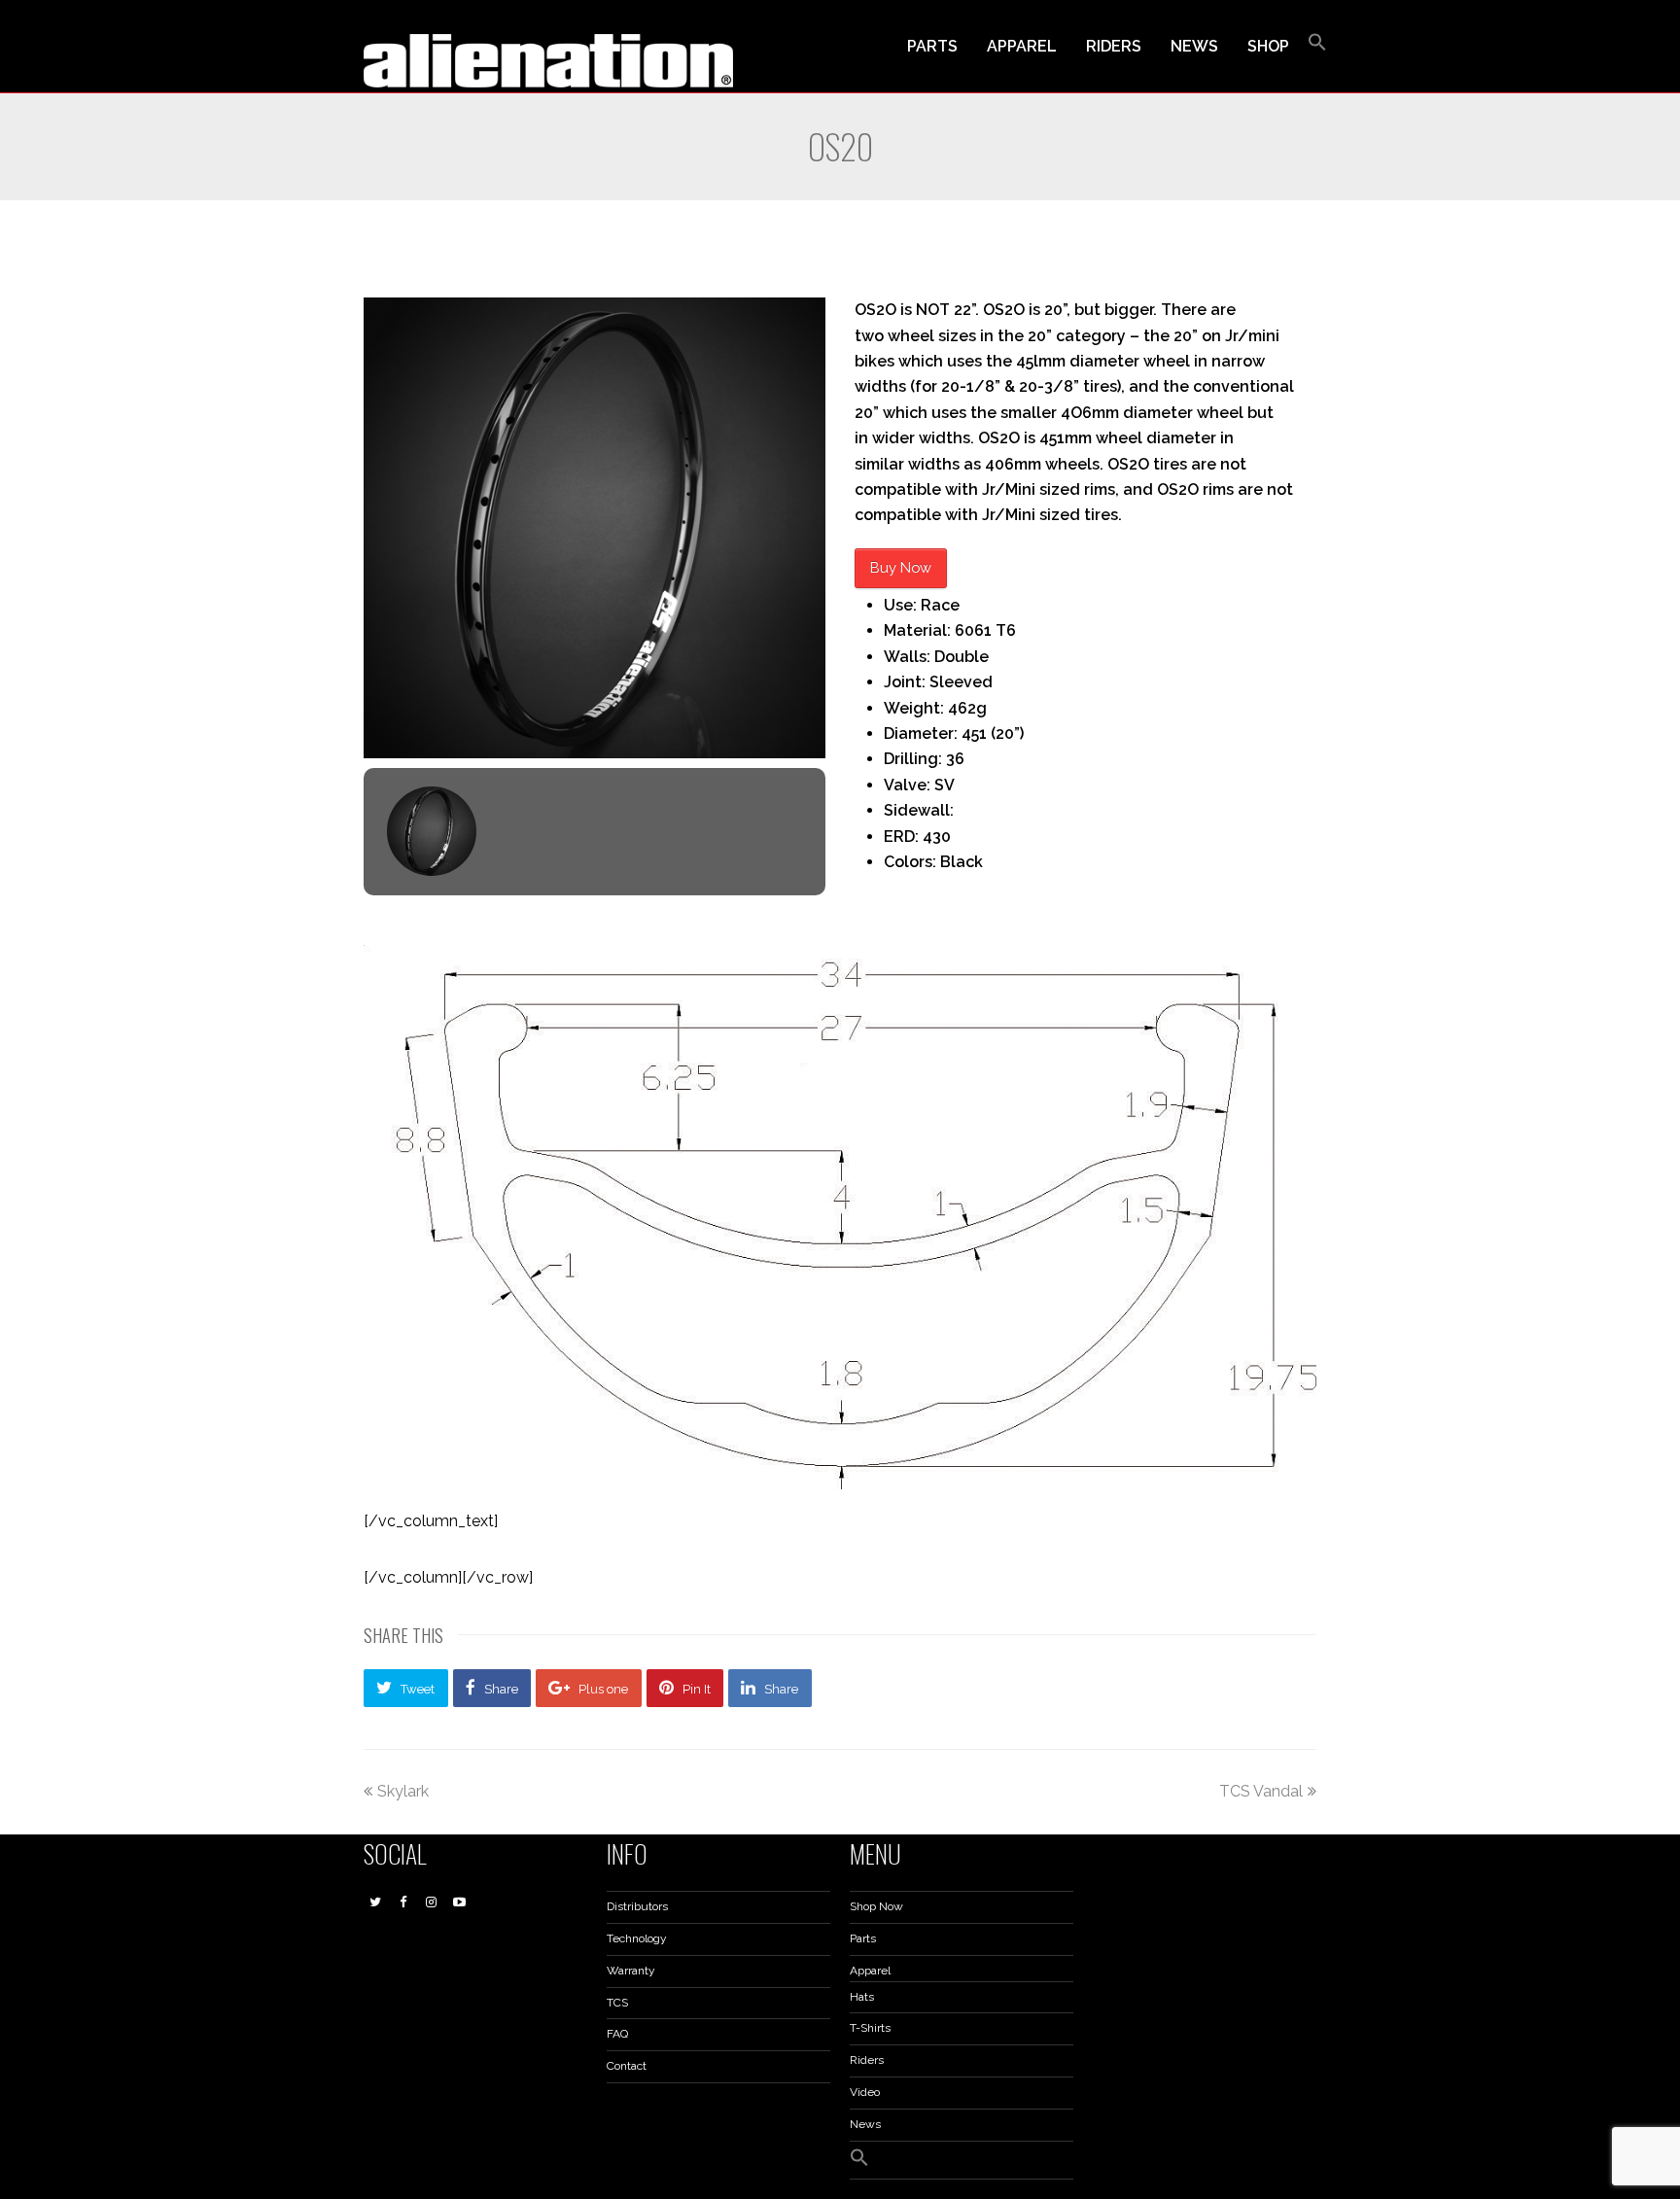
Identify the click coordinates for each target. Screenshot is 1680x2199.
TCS (617, 2003)
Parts (863, 1938)
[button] (1317, 47)
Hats (862, 1997)
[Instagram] (432, 1902)
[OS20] (595, 528)
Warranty (631, 1971)
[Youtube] (460, 1902)
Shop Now (876, 1906)
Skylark (403, 1791)
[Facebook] (403, 1902)
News (865, 2124)
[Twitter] (375, 1902)
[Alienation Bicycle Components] (548, 60)
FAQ (617, 2034)
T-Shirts (870, 2028)
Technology (637, 1938)
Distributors (637, 1906)
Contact (627, 2066)
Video (865, 2092)
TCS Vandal (1261, 1791)
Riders (867, 2060)
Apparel (870, 1971)
